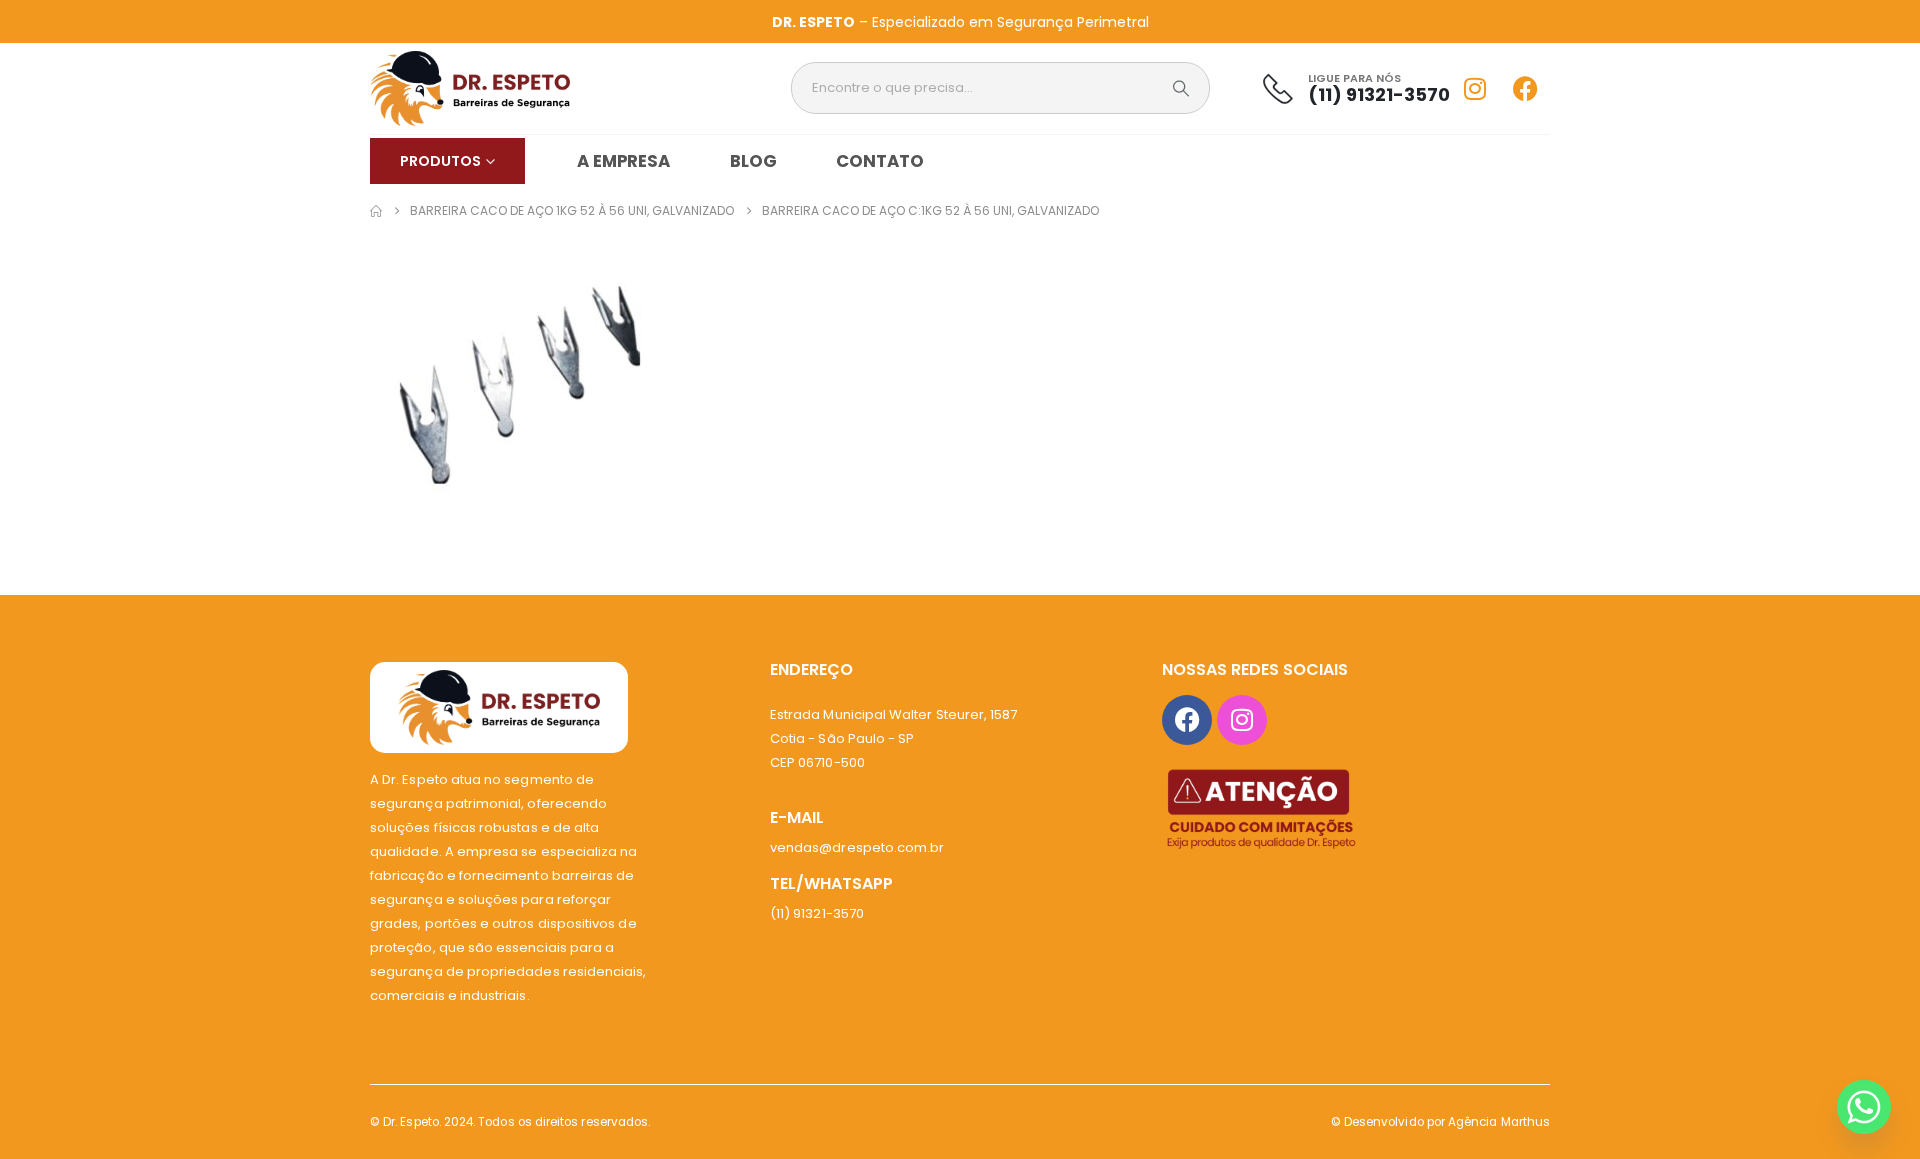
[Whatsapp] (1864, 1107)
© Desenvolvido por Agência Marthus (1440, 1122)
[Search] (1181, 88)
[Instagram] (1475, 88)
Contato (879, 161)
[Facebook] (1525, 88)
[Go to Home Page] (376, 211)
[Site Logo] (470, 88)
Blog (753, 161)
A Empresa (623, 161)
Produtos (440, 161)
